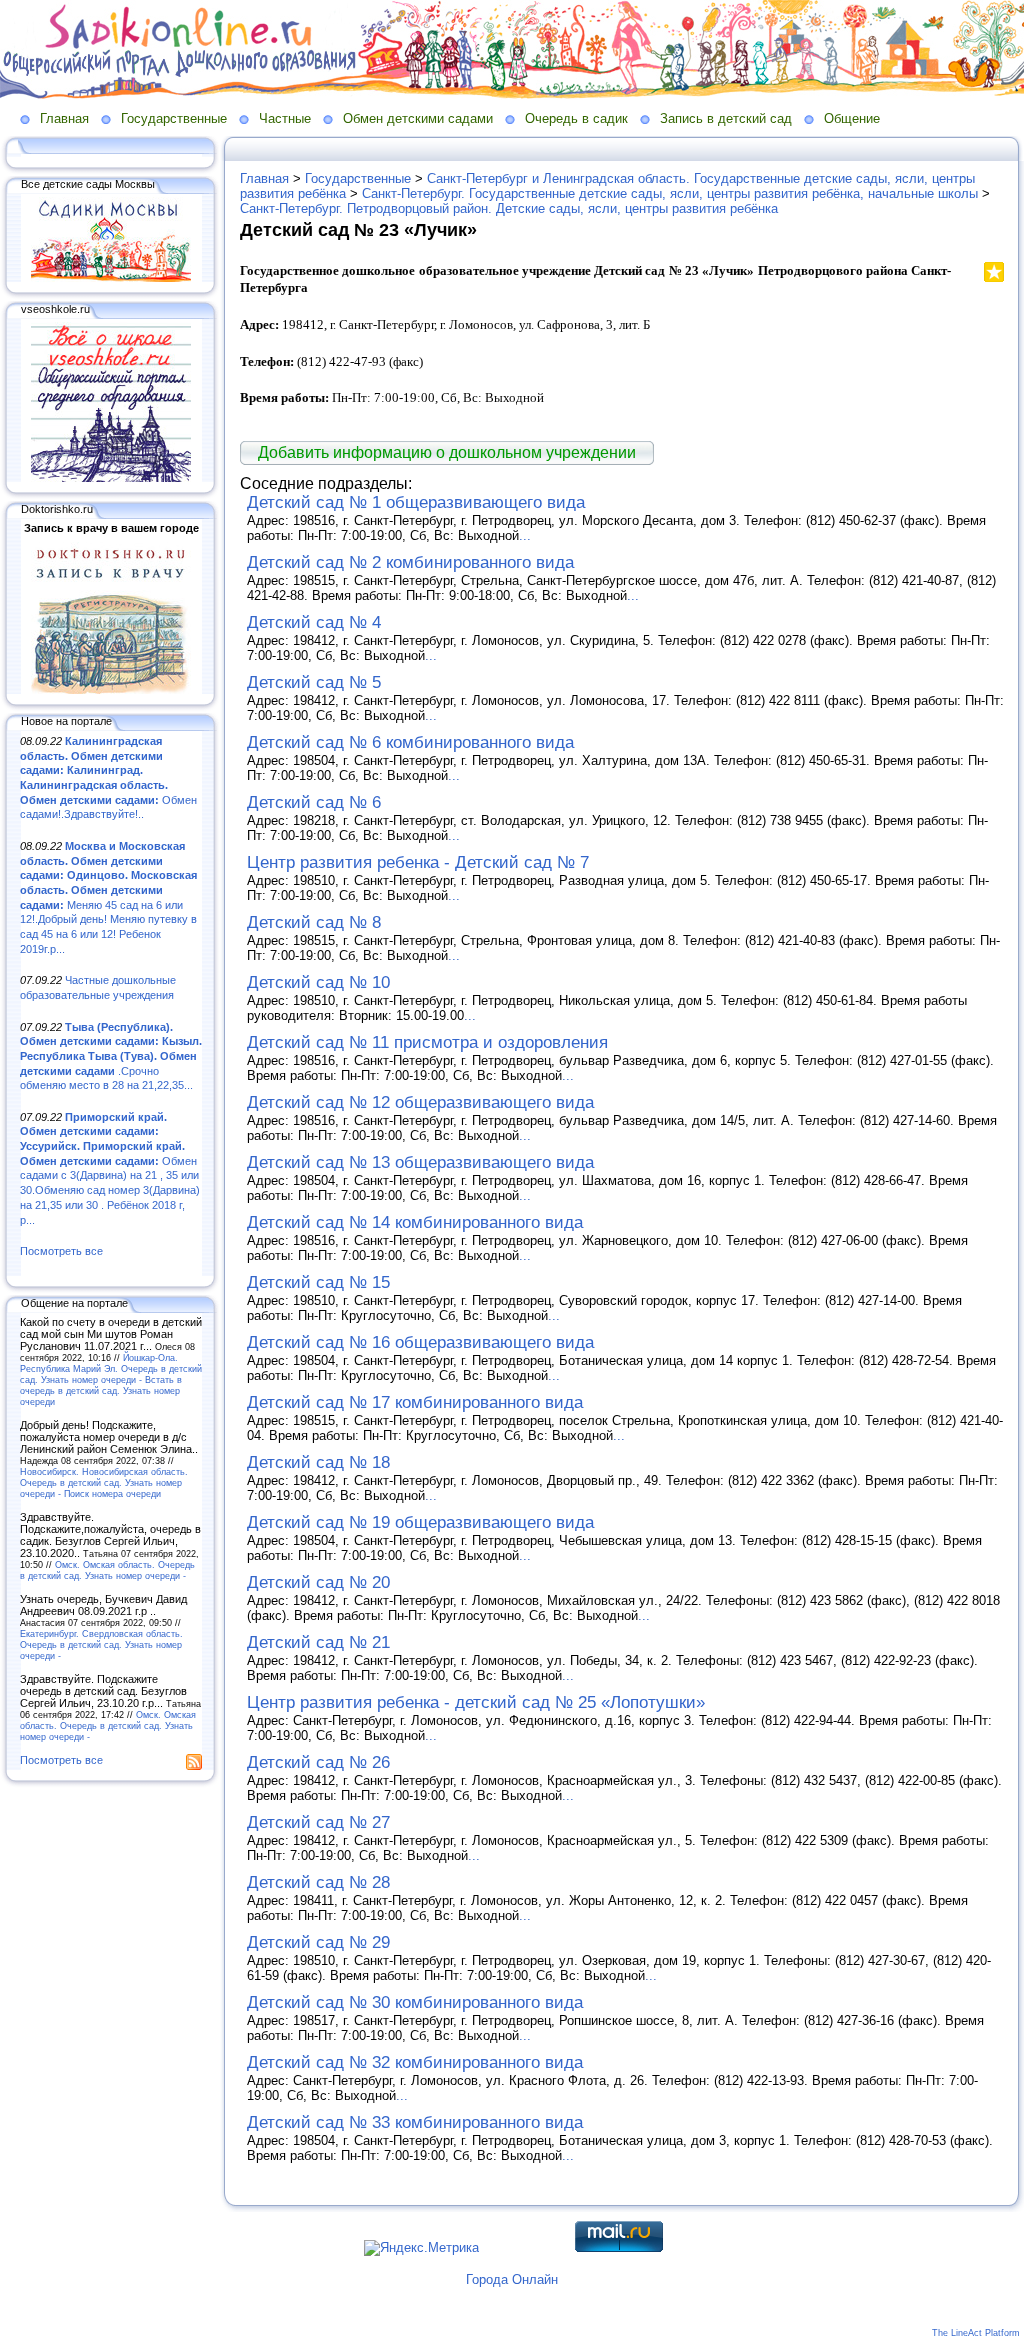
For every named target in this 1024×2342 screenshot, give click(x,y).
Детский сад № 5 (314, 682)
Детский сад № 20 (318, 1582)
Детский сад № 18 (318, 1462)
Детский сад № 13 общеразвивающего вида (420, 1162)
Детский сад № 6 (314, 802)
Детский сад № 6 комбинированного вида (410, 742)
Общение (852, 118)
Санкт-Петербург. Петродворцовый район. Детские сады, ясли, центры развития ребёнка (509, 208)
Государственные (174, 118)
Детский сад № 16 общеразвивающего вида (420, 1342)
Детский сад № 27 (318, 1822)
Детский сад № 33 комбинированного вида (415, 2122)
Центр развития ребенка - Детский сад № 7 (418, 862)
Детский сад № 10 (318, 982)
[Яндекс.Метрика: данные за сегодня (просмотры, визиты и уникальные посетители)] (421, 2248)
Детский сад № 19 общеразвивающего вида (420, 1522)
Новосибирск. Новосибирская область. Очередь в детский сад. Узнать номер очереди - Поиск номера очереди (104, 1482)
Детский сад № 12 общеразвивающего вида (420, 1102)
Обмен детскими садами (418, 118)
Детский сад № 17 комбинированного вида (415, 1402)
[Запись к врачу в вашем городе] (111, 690)
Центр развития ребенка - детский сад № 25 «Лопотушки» (476, 1702)
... (525, 535)
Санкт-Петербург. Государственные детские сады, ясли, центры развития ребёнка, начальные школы (670, 193)
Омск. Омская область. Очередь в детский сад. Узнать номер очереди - (107, 1570)
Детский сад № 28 (318, 1882)
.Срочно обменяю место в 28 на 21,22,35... (111, 1056)
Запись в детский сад (726, 118)
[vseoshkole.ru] (111, 478)
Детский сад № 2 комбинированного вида (410, 562)
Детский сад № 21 (318, 1642)
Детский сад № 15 (318, 1282)
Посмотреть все (61, 1251)
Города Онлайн (512, 2279)
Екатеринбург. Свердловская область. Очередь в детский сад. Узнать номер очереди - (101, 1644)
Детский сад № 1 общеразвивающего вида (416, 502)
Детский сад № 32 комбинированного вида (415, 2062)
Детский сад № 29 (318, 1942)
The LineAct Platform (976, 2333)
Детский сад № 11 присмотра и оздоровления (427, 1042)
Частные (285, 118)
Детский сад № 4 (314, 622)
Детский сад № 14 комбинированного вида (415, 1222)
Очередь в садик (576, 118)
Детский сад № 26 (318, 1762)
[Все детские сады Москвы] (111, 278)
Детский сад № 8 (314, 922)
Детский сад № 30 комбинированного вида (415, 2002)
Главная (64, 118)
